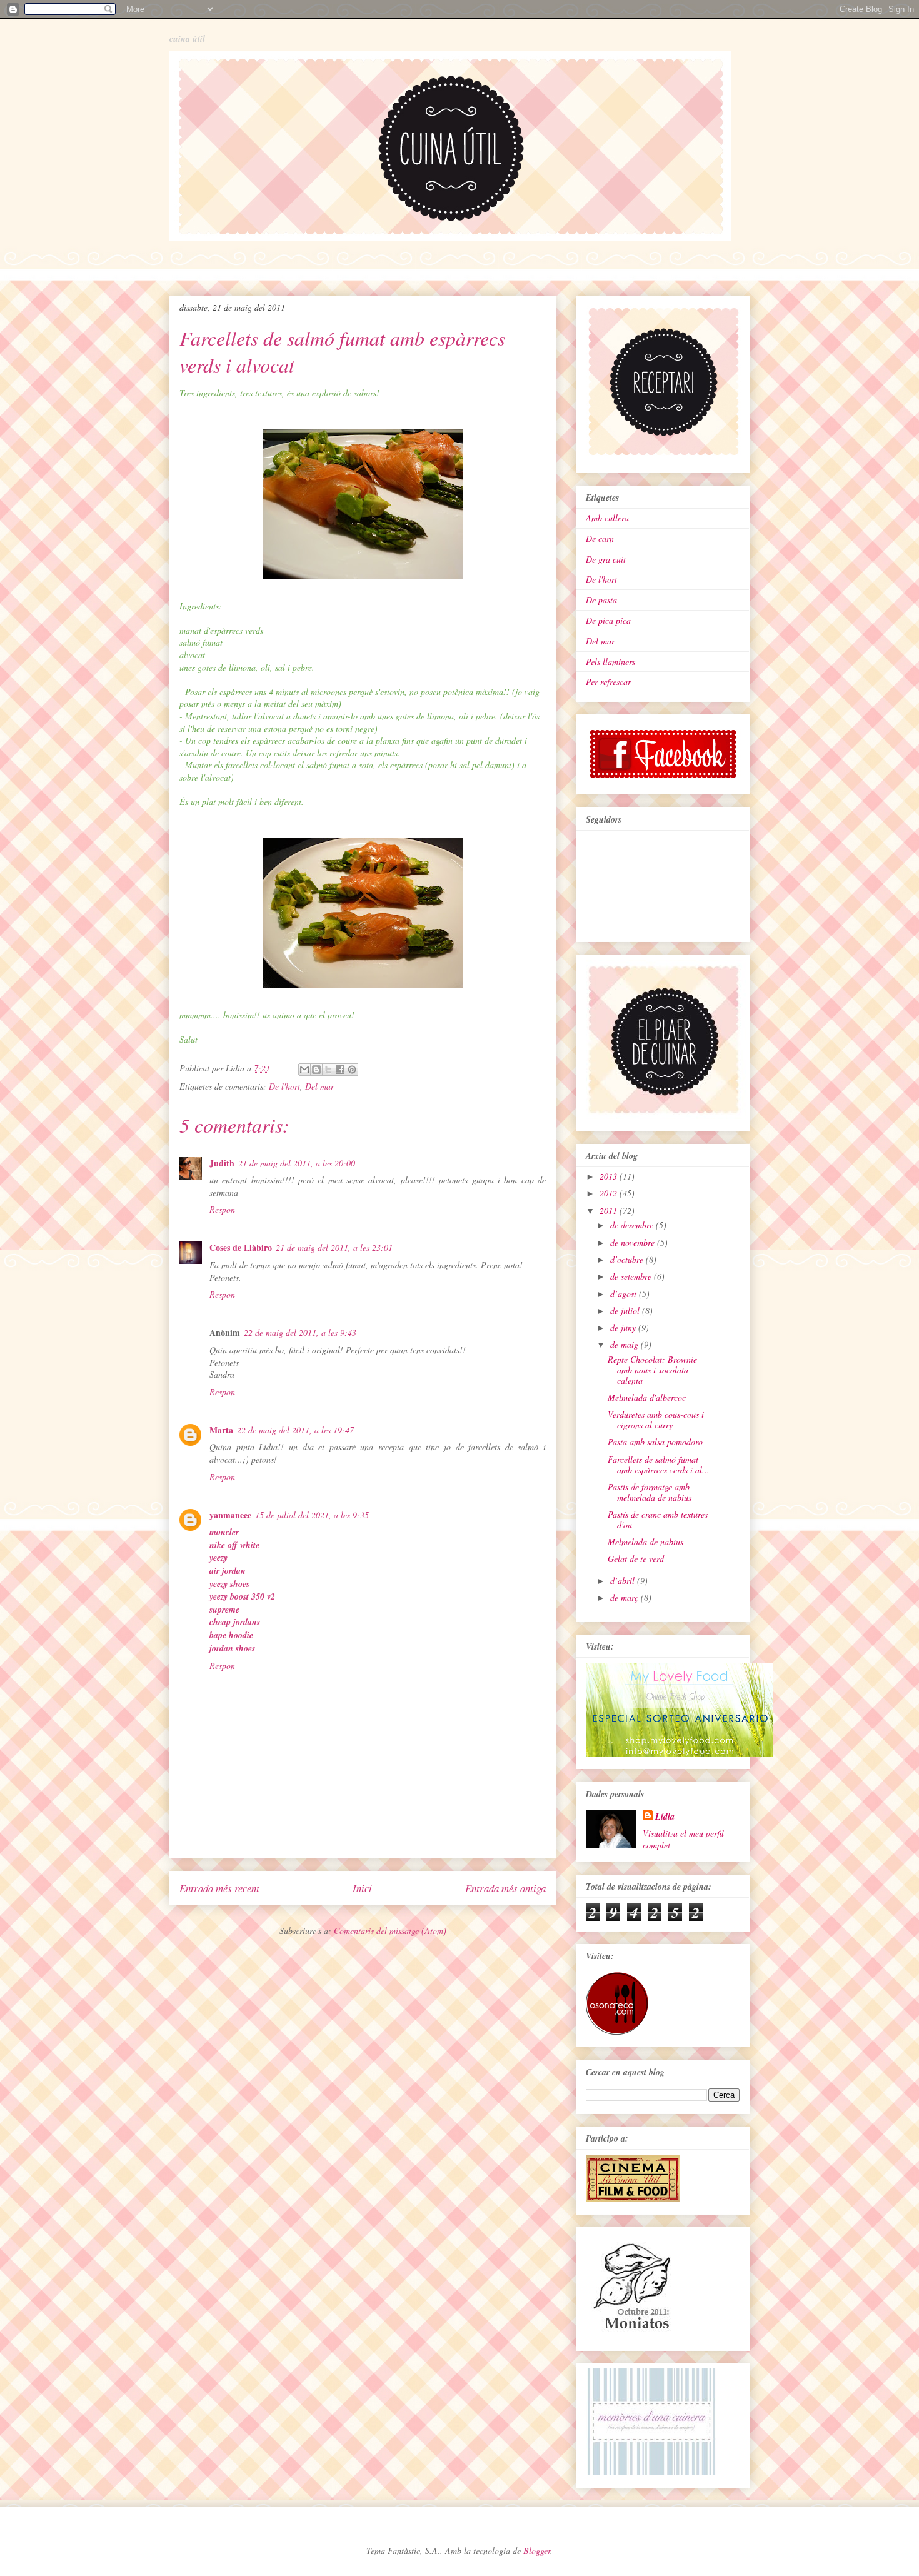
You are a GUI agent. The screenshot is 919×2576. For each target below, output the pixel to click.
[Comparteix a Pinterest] (352, 1070)
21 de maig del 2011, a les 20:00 (297, 1163)
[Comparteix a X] (328, 1070)
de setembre (632, 1276)
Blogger (537, 2551)
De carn (600, 539)
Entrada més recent (219, 1888)
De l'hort (284, 1086)
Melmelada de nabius (645, 1542)
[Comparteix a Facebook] (340, 1070)
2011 (610, 1210)
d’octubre (628, 1259)
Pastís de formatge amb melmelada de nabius (650, 1492)
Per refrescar (608, 682)
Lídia (665, 1817)
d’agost (625, 1294)
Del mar (319, 1086)
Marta (221, 1430)
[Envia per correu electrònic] (304, 1070)
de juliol (626, 1311)
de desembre (633, 1225)
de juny (624, 1327)
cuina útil (187, 39)
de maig (625, 1344)
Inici (362, 1888)
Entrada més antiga (505, 1888)
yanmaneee (230, 1515)
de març (625, 1597)
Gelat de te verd (636, 1559)
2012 (610, 1193)
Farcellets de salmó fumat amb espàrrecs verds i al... (659, 1465)
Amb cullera (607, 518)
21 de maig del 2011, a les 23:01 (334, 1247)
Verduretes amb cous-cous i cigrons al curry (656, 1420)
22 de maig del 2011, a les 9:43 (300, 1332)
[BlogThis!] (316, 1070)
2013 (610, 1176)
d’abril (624, 1581)
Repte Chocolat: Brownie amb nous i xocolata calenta (652, 1370)
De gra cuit (606, 559)
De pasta (601, 600)
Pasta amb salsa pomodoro (655, 1442)
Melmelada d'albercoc (647, 1397)
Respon (222, 1209)
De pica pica (608, 620)
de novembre (634, 1242)
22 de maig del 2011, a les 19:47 (295, 1430)
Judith (222, 1163)
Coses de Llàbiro (241, 1247)
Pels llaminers (610, 662)
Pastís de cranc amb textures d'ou (658, 1520)
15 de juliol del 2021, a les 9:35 (312, 1515)
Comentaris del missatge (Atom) (390, 1931)
